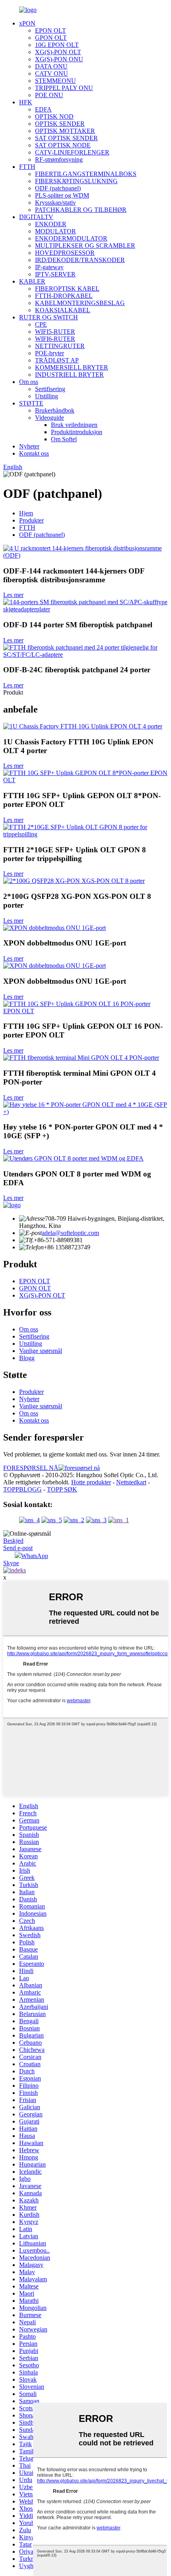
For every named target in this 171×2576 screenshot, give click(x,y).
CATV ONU (51, 73)
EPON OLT (51, 30)
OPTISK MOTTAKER (65, 131)
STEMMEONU (55, 81)
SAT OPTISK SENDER (66, 138)
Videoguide (50, 418)
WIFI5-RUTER (55, 332)
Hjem (26, 513)
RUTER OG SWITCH (49, 317)
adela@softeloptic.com (70, 1233)
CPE (41, 324)
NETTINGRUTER (60, 346)
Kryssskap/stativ (55, 203)
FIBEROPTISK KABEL (67, 289)
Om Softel (64, 439)
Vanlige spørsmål (41, 1351)
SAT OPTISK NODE (63, 145)
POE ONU (49, 95)
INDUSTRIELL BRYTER (69, 375)
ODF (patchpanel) (58, 188)
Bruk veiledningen (74, 425)
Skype (11, 1563)
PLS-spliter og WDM (62, 195)
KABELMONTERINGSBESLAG (80, 303)
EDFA (43, 109)
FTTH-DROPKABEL (64, 296)
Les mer (13, 595)
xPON (27, 23)
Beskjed (13, 1541)
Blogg (27, 1358)
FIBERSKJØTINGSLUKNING (76, 181)
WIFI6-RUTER (55, 339)
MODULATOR (55, 231)
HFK (26, 102)
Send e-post (18, 1548)
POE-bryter (50, 353)
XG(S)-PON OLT (58, 52)
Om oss (29, 382)
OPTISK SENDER (60, 124)
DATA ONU (51, 66)
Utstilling (47, 396)
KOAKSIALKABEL (63, 310)
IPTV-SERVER (55, 274)
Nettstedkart (131, 1482)
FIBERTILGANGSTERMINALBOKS (86, 174)
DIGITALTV (36, 217)
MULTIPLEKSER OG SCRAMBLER (85, 246)
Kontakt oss (34, 453)
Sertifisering (50, 389)
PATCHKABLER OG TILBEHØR (81, 210)
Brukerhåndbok (55, 410)
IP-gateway (49, 267)
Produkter (31, 520)
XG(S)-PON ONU (59, 59)
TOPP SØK (62, 1489)
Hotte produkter (91, 1482)
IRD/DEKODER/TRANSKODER (80, 260)
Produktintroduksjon (77, 432)
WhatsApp (35, 1556)
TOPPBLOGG (22, 1489)
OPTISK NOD (54, 116)
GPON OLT (51, 38)
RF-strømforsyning (59, 160)
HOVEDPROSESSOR (65, 253)
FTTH (27, 167)
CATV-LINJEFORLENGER (72, 152)
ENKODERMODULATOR (71, 238)
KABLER (32, 281)
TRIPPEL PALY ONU (64, 88)
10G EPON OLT (57, 45)
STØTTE (31, 403)
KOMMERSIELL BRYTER (72, 367)
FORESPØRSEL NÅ (31, 1468)
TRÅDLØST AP (57, 360)
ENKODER (51, 224)
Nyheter (29, 446)
